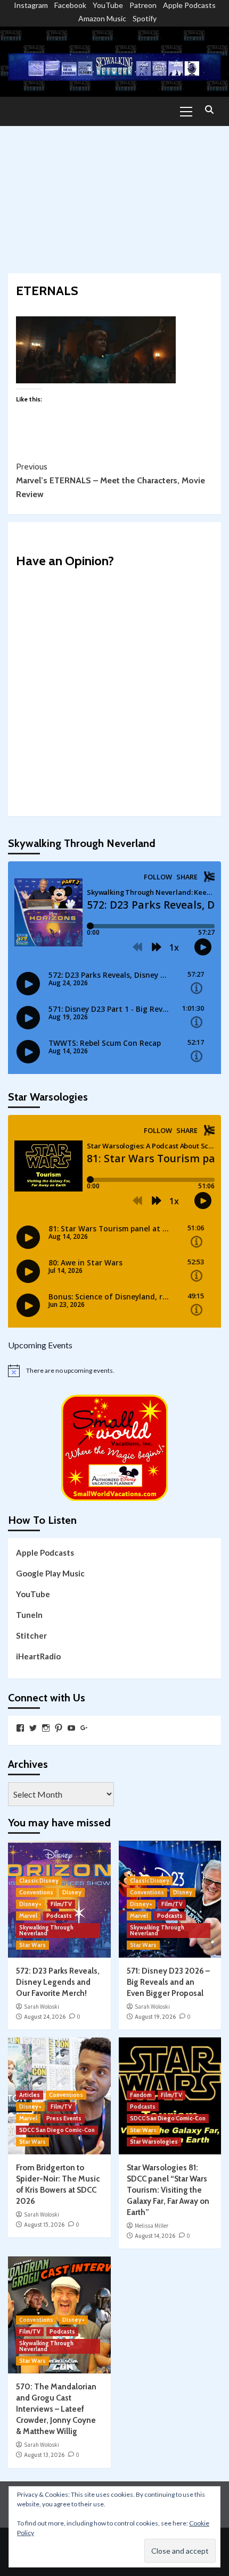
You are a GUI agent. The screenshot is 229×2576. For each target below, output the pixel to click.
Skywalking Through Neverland (46, 1930)
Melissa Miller (152, 2226)
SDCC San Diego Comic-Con (57, 2130)
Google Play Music (50, 1573)
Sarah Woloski (42, 2007)
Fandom (141, 2095)
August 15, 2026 (44, 2225)
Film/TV (61, 1904)
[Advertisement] (114, 194)
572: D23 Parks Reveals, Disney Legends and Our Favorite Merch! (58, 1982)
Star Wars (32, 1945)
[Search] (209, 110)
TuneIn (29, 1615)
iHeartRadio (38, 1656)
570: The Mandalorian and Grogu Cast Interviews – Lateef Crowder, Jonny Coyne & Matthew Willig (56, 2409)
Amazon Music (102, 18)
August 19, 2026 (155, 2017)
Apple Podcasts (189, 5)
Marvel (28, 1916)
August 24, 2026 (45, 2017)
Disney (72, 1892)
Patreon (143, 5)
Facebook (70, 5)
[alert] (114, 1371)
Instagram (31, 5)
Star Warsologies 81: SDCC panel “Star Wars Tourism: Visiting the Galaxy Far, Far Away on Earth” (168, 2190)
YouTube (108, 5)
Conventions (36, 1892)
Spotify (145, 18)
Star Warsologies (154, 2142)
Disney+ (30, 1904)
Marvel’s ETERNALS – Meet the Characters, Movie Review (111, 480)
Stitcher (31, 1635)
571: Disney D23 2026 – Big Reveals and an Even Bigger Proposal (168, 1982)
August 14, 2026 (155, 2236)
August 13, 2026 (44, 2455)
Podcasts (59, 1916)
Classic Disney (39, 1881)
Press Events (64, 2118)
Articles (30, 2095)
